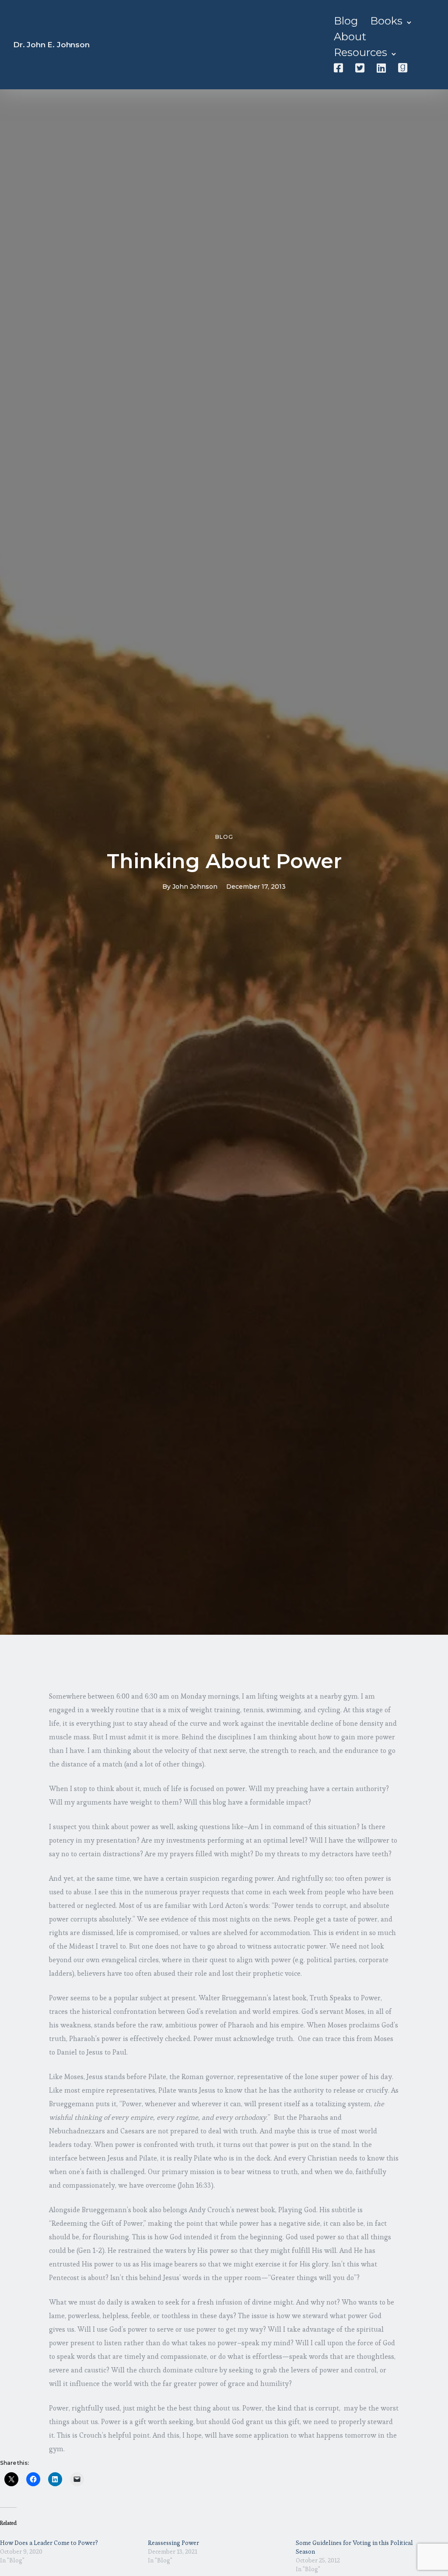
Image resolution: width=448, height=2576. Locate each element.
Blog (346, 21)
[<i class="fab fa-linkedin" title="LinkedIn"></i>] (381, 68)
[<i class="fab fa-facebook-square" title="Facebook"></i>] (338, 68)
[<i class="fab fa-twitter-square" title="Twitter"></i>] (360, 68)
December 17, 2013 (256, 887)
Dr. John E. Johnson (51, 45)
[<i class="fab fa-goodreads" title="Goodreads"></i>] (403, 68)
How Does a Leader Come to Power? (49, 2543)
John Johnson (195, 887)
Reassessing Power (173, 2543)
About (350, 37)
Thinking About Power (224, 861)
